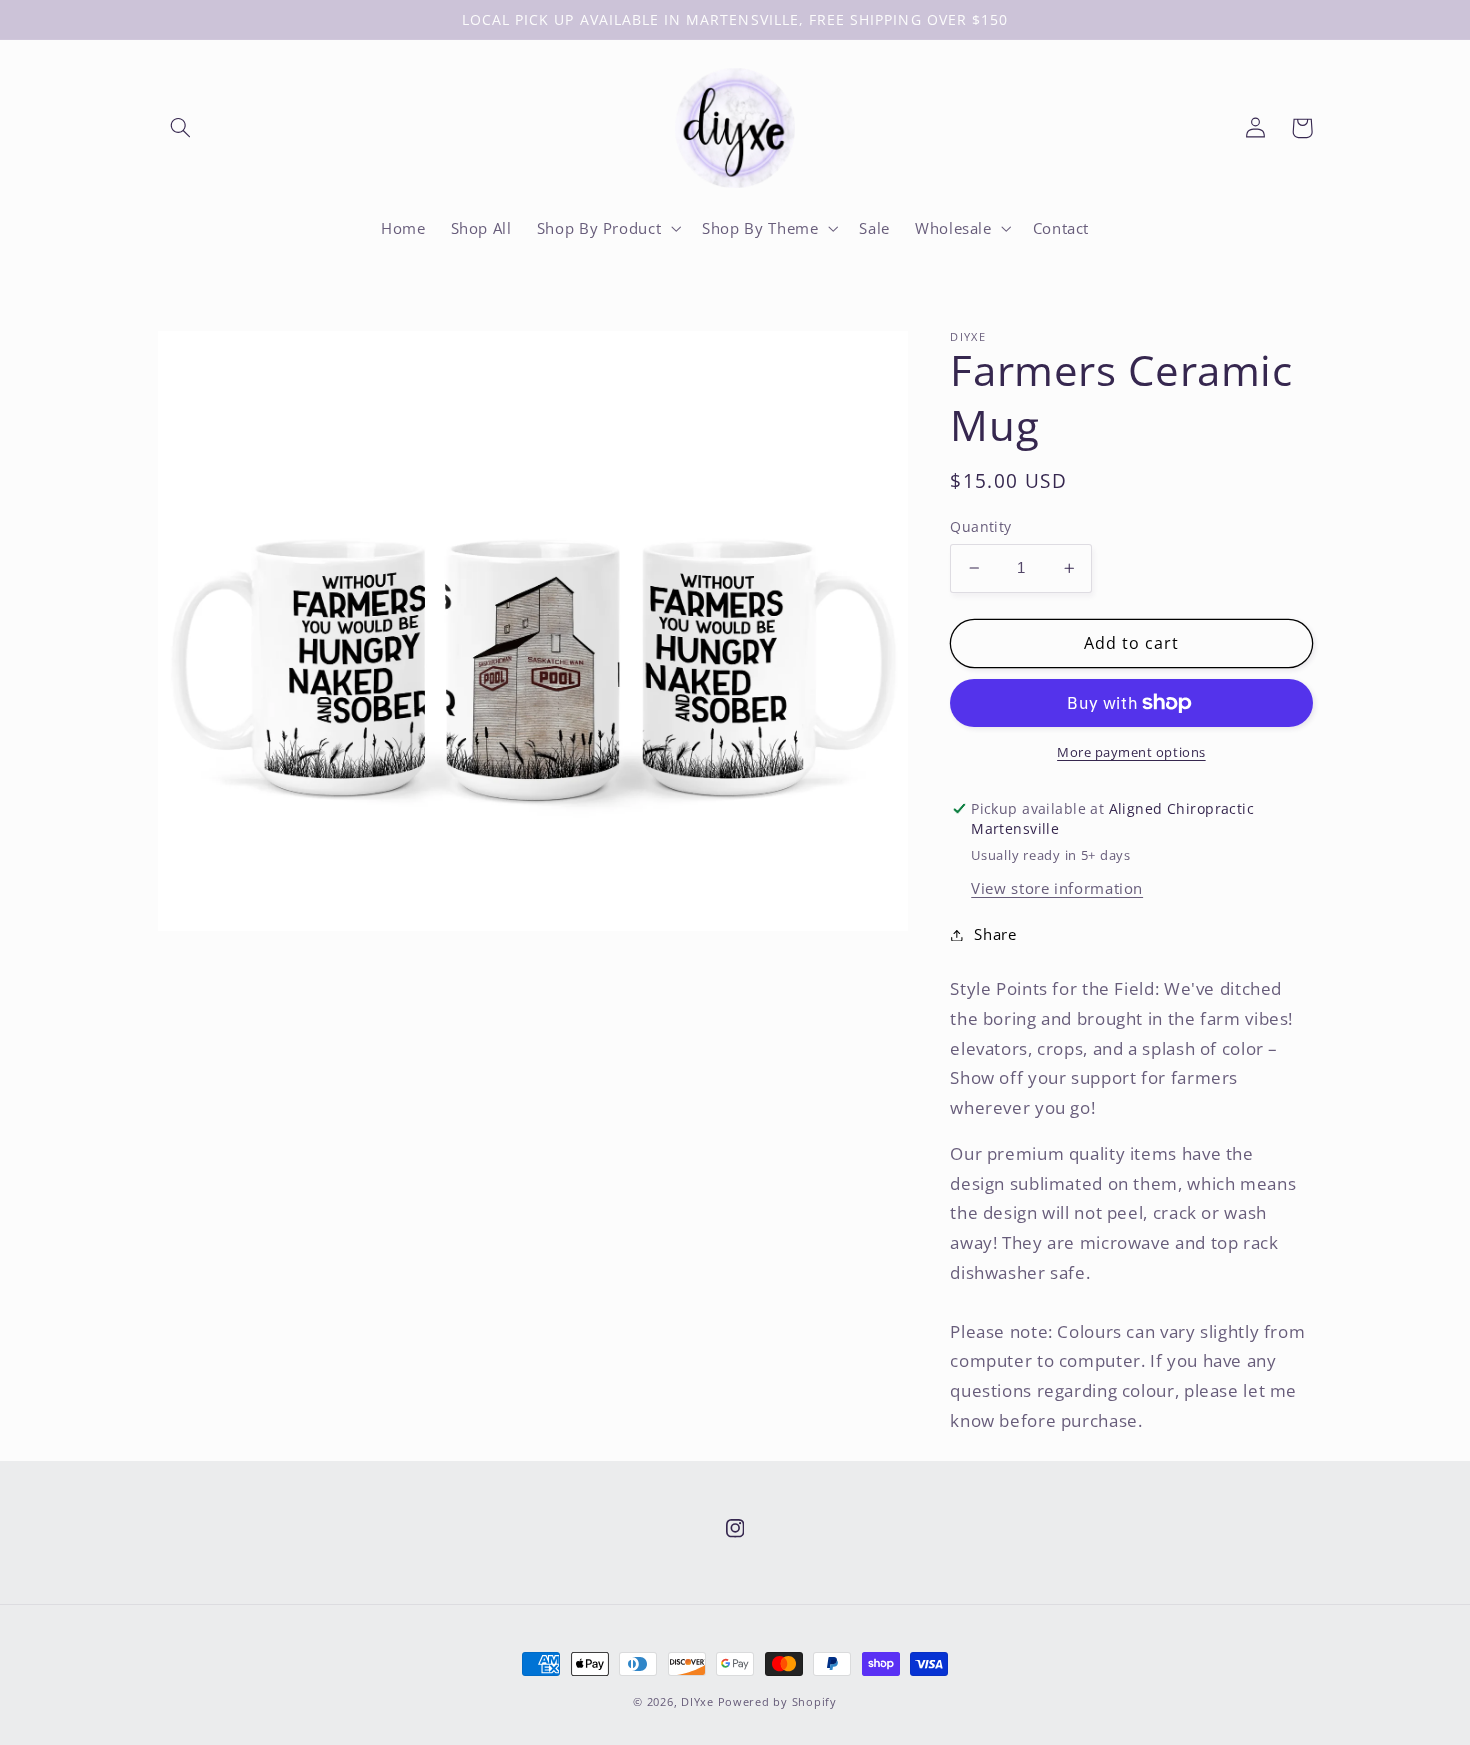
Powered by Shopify (777, 1702)
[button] (181, 128)
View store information (1057, 888)
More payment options (1131, 752)
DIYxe (697, 1702)
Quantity (980, 526)
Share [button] (995, 934)
